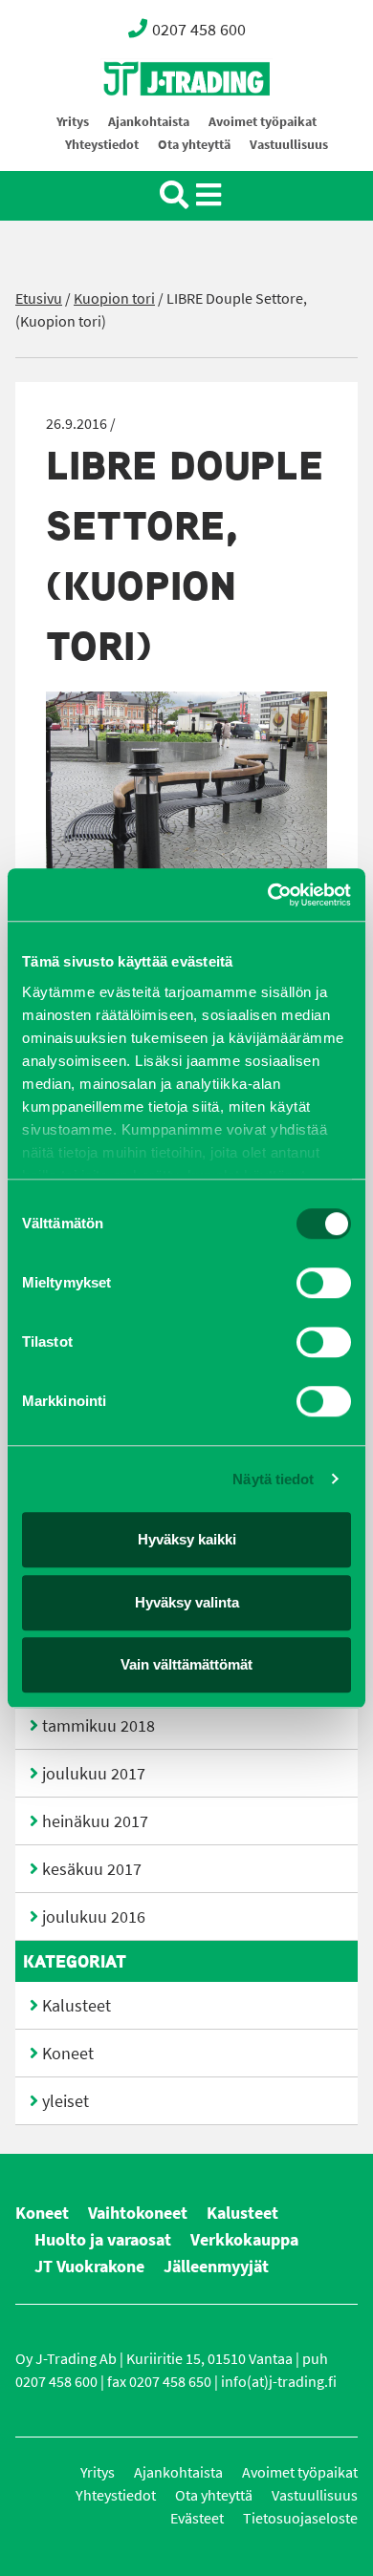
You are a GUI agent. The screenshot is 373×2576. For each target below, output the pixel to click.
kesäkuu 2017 (92, 1869)
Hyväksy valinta (187, 1602)
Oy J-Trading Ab (151, 121)
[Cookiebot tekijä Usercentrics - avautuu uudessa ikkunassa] (268, 895)
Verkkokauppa (244, 2240)
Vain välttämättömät (186, 1664)
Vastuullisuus (289, 145)
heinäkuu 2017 (95, 1821)
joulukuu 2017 (94, 1774)
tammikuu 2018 (99, 1726)
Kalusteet (77, 2006)
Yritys (73, 122)
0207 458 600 (199, 30)
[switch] (324, 1283)
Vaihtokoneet (138, 2213)
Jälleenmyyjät (216, 2267)
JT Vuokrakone (89, 2267)
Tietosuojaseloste (300, 2518)
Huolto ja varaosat (103, 2240)
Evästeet (197, 2518)
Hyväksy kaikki (187, 1539)
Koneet (68, 2054)
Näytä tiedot (273, 1479)
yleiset (66, 2101)
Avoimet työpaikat (263, 122)
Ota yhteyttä (194, 145)
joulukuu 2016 (94, 1917)
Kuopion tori (114, 298)
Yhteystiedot (102, 145)
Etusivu (39, 298)
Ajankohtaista (149, 122)
